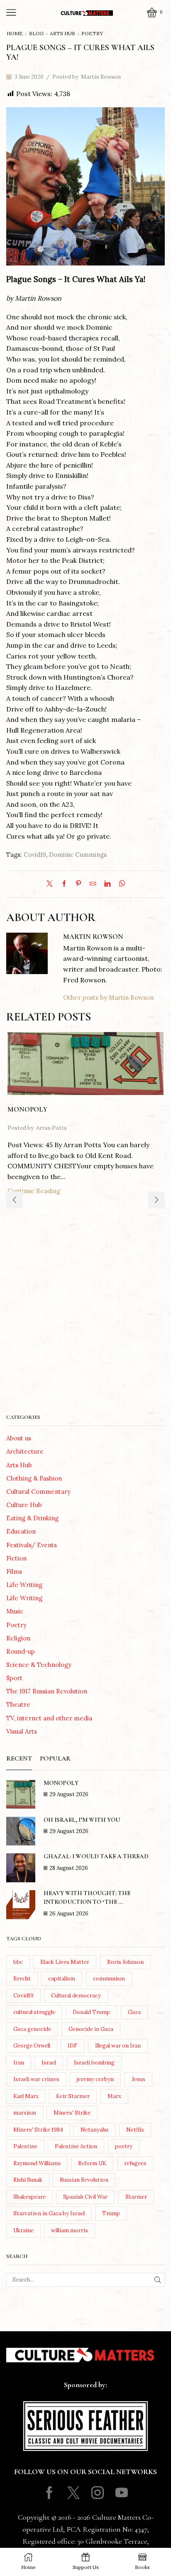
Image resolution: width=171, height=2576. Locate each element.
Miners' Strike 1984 (38, 2130)
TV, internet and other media (49, 1718)
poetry (124, 2146)
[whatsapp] (120, 884)
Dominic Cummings (78, 855)
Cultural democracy (76, 1996)
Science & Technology (39, 1665)
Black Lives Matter (65, 1962)
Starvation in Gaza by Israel (49, 2213)
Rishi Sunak (28, 2180)
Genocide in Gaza (91, 2029)
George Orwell (32, 2046)
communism (109, 1979)
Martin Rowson (101, 77)
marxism (25, 2113)
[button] (15, 1200)
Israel (49, 2063)
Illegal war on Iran (118, 2046)
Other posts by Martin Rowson (108, 997)
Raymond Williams (37, 2163)
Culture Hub (24, 1505)
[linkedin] (107, 884)
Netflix (135, 2130)
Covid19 (35, 855)
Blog (36, 34)
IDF (72, 2046)
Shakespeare (29, 2197)
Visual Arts (22, 1731)
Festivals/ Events (32, 1545)
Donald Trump (91, 2012)
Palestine (25, 2146)
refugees (135, 2163)
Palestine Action (76, 2146)
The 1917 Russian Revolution (47, 1691)
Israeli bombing (94, 2063)
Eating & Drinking (32, 1518)
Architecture (25, 1451)
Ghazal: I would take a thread (96, 1856)
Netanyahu (94, 2130)
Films (14, 1571)
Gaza (134, 2012)
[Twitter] (52, 884)
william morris (70, 2230)
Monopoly (27, 1109)
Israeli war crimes (36, 2079)
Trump (111, 2213)
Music (15, 1611)
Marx (114, 2096)
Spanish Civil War (85, 2197)
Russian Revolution (84, 2180)
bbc (18, 1962)
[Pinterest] (78, 884)
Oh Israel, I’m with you (82, 1820)
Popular (55, 1758)
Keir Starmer (73, 2096)
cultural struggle (34, 2012)
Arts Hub (62, 34)
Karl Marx (26, 2096)
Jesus (138, 2079)
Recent (19, 1758)
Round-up (21, 1651)
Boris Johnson (125, 1962)
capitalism (62, 1979)
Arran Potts (51, 1128)
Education (21, 1531)
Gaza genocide (32, 2029)
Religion (18, 1638)
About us (19, 1438)
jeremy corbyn (95, 2079)
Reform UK (92, 2163)
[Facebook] (64, 884)
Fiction (16, 1558)
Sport (14, 1678)
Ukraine (23, 2230)
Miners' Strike (72, 2113)
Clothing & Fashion (34, 1478)
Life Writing (24, 1585)
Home (15, 34)
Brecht (22, 1979)
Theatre (18, 1704)
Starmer (136, 2197)
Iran (19, 2063)
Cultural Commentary (38, 1492)
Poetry (92, 34)
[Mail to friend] (93, 884)
